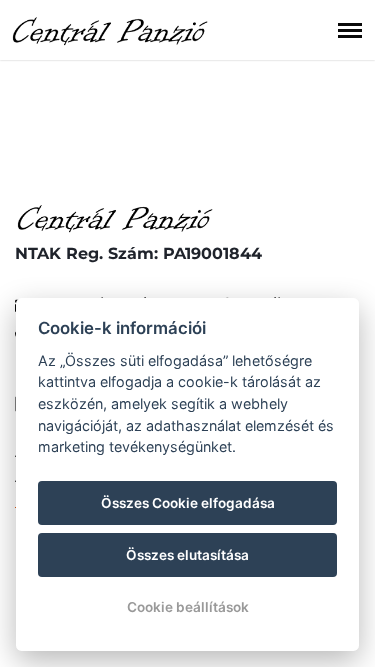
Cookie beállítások (188, 607)
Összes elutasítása (187, 555)
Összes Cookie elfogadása (188, 503)
